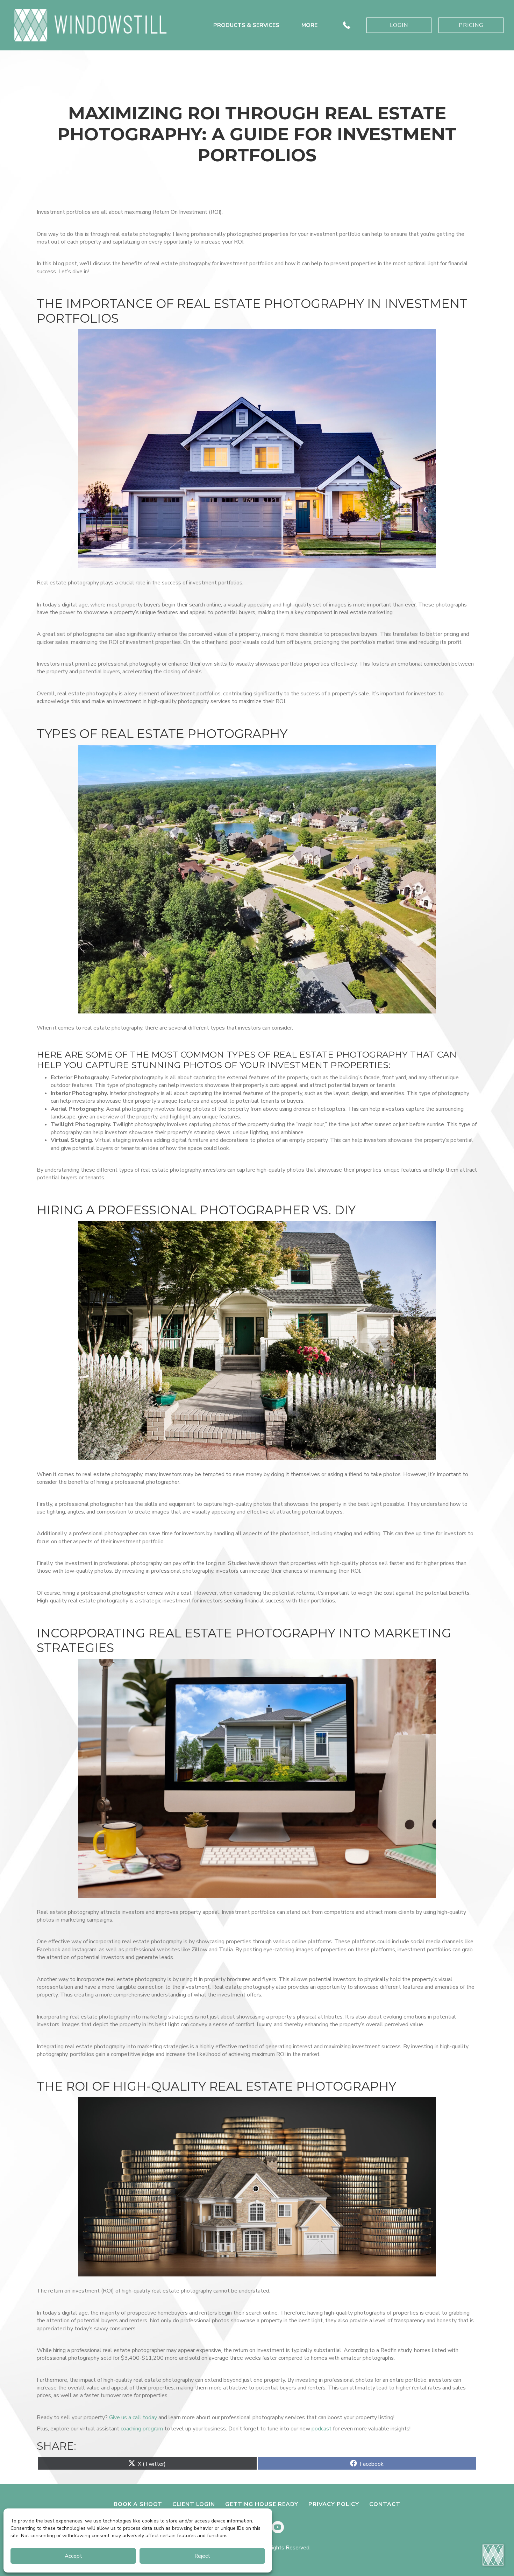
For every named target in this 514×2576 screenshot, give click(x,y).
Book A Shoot (138, 2504)
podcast (322, 2429)
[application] (493, 2555)
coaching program (142, 2429)
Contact (385, 2504)
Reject (202, 2556)
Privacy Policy (334, 2504)
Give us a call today (133, 2417)
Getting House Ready (262, 2504)
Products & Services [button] (246, 25)
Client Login (194, 2504)
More (309, 25)
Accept (73, 2556)
